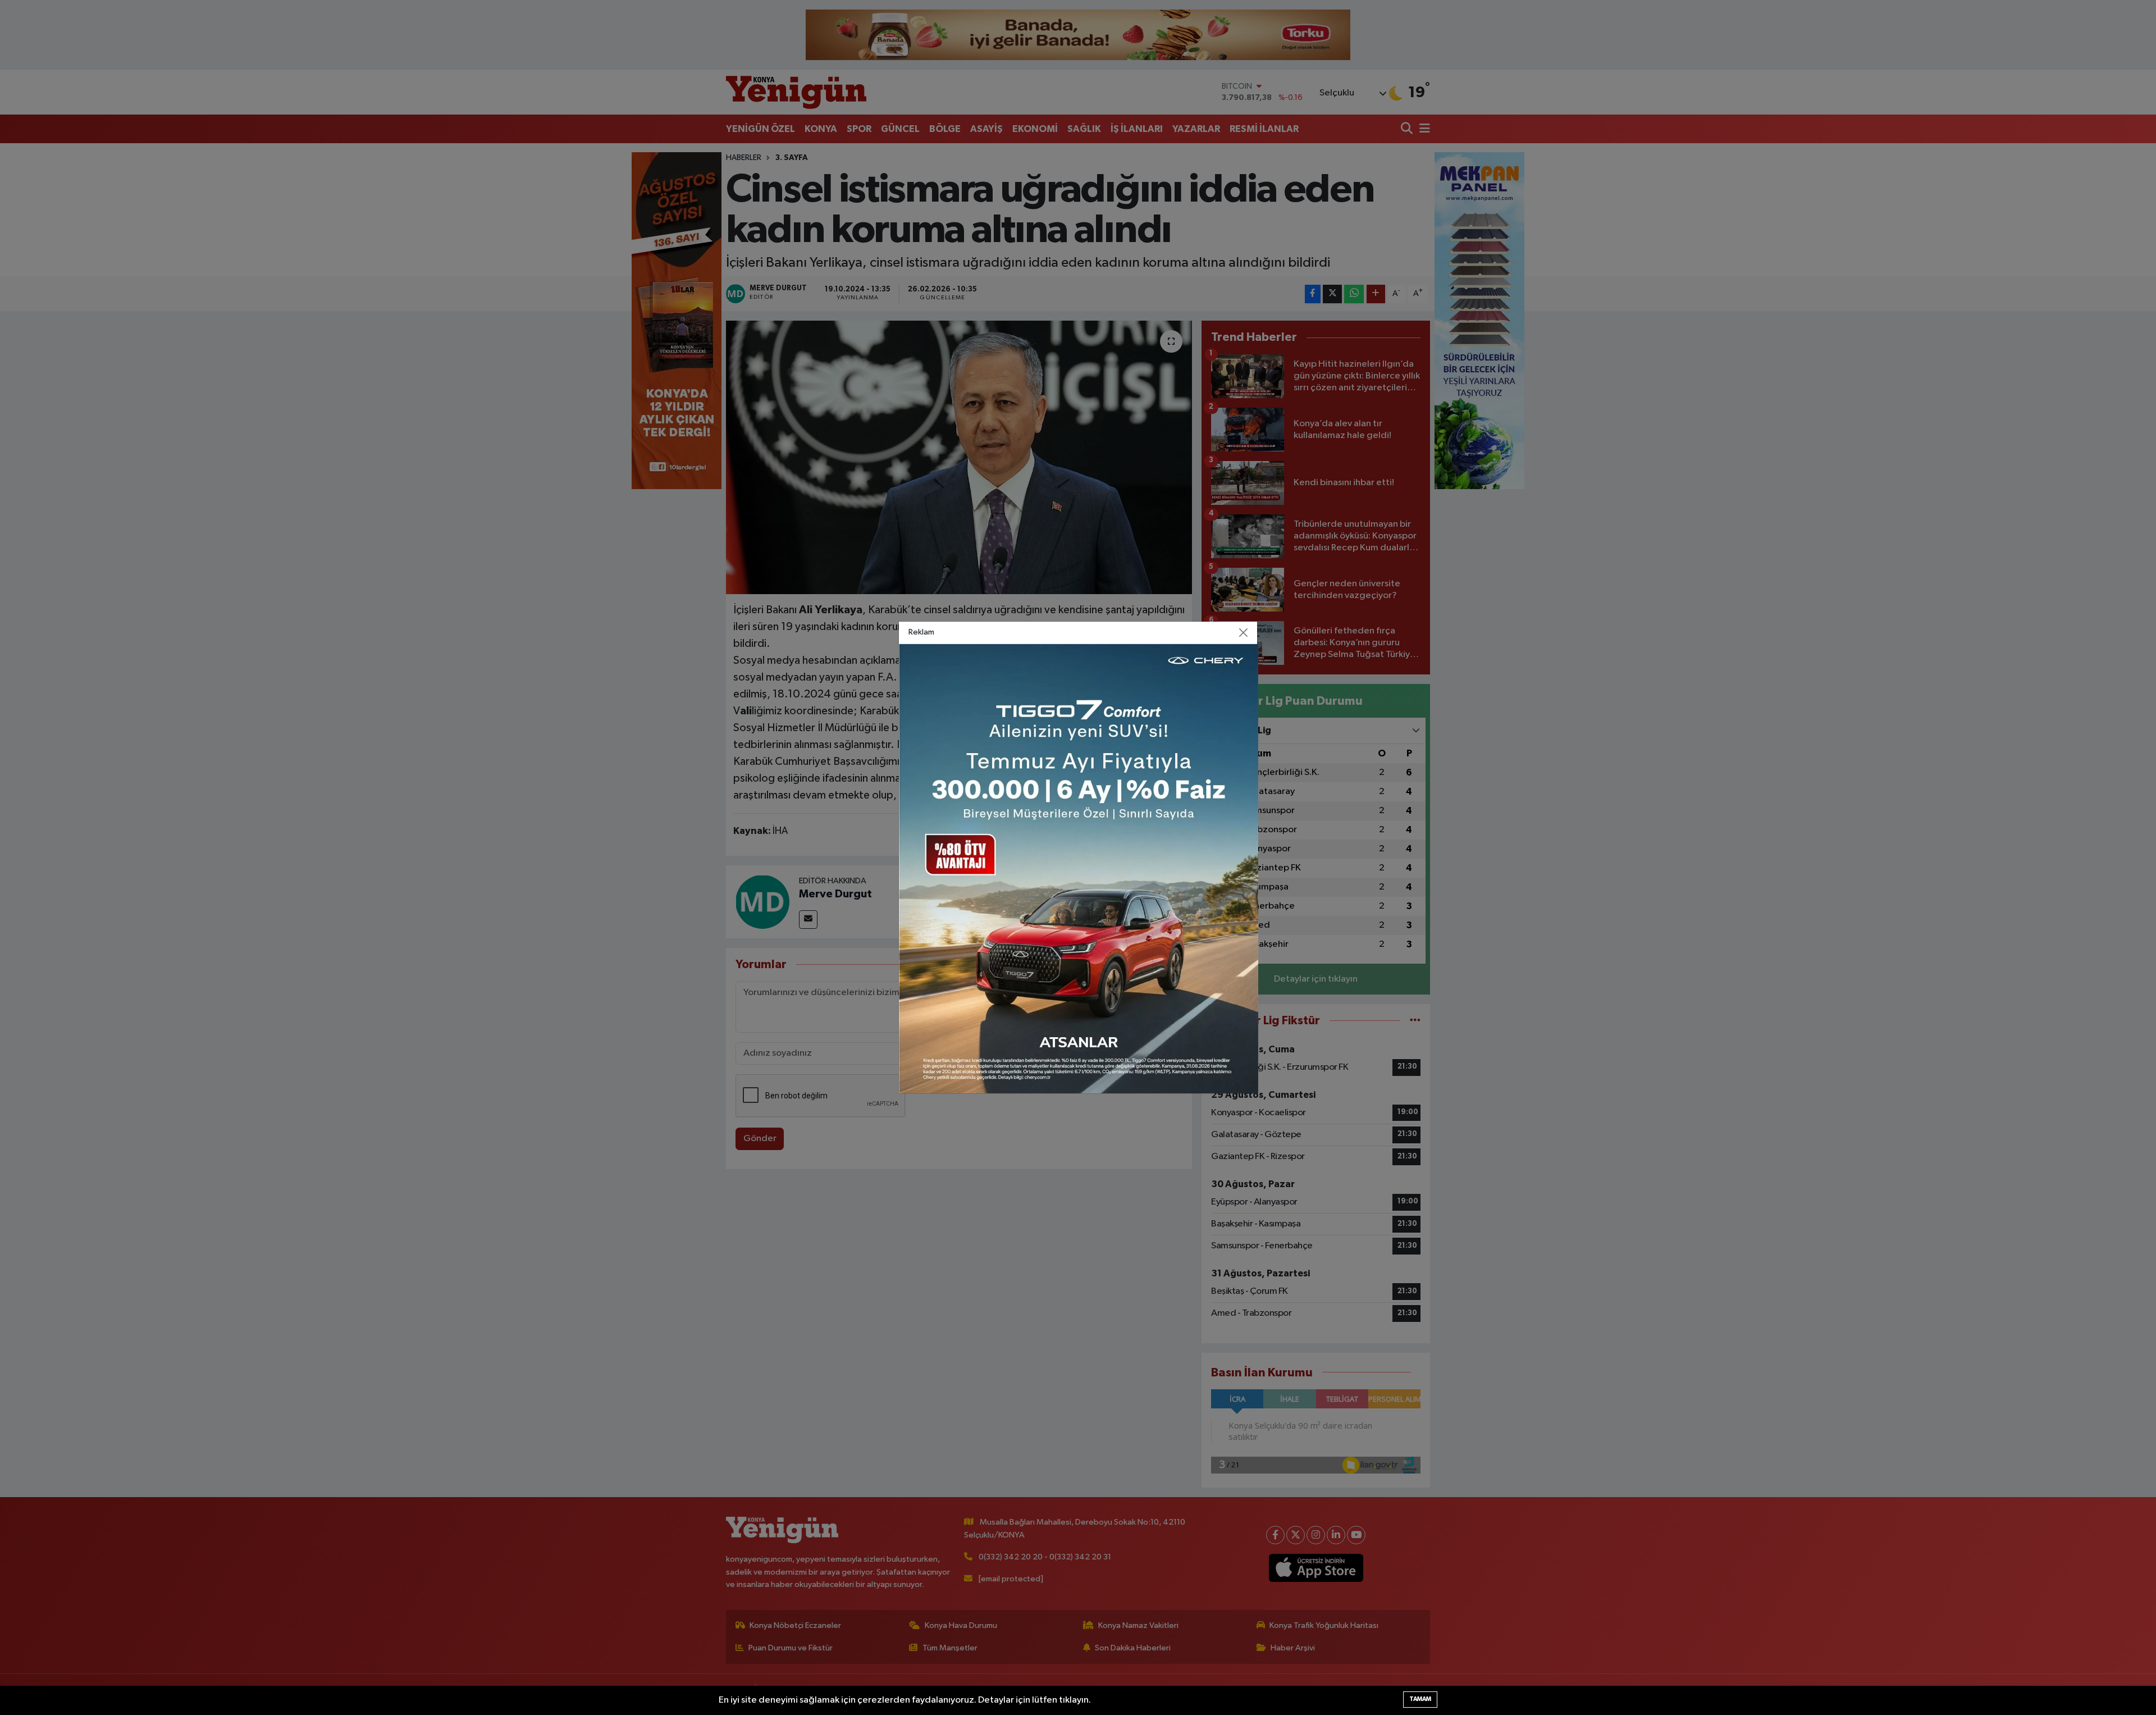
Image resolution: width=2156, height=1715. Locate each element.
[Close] (1244, 633)
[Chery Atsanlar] (1079, 868)
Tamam (1420, 1699)
